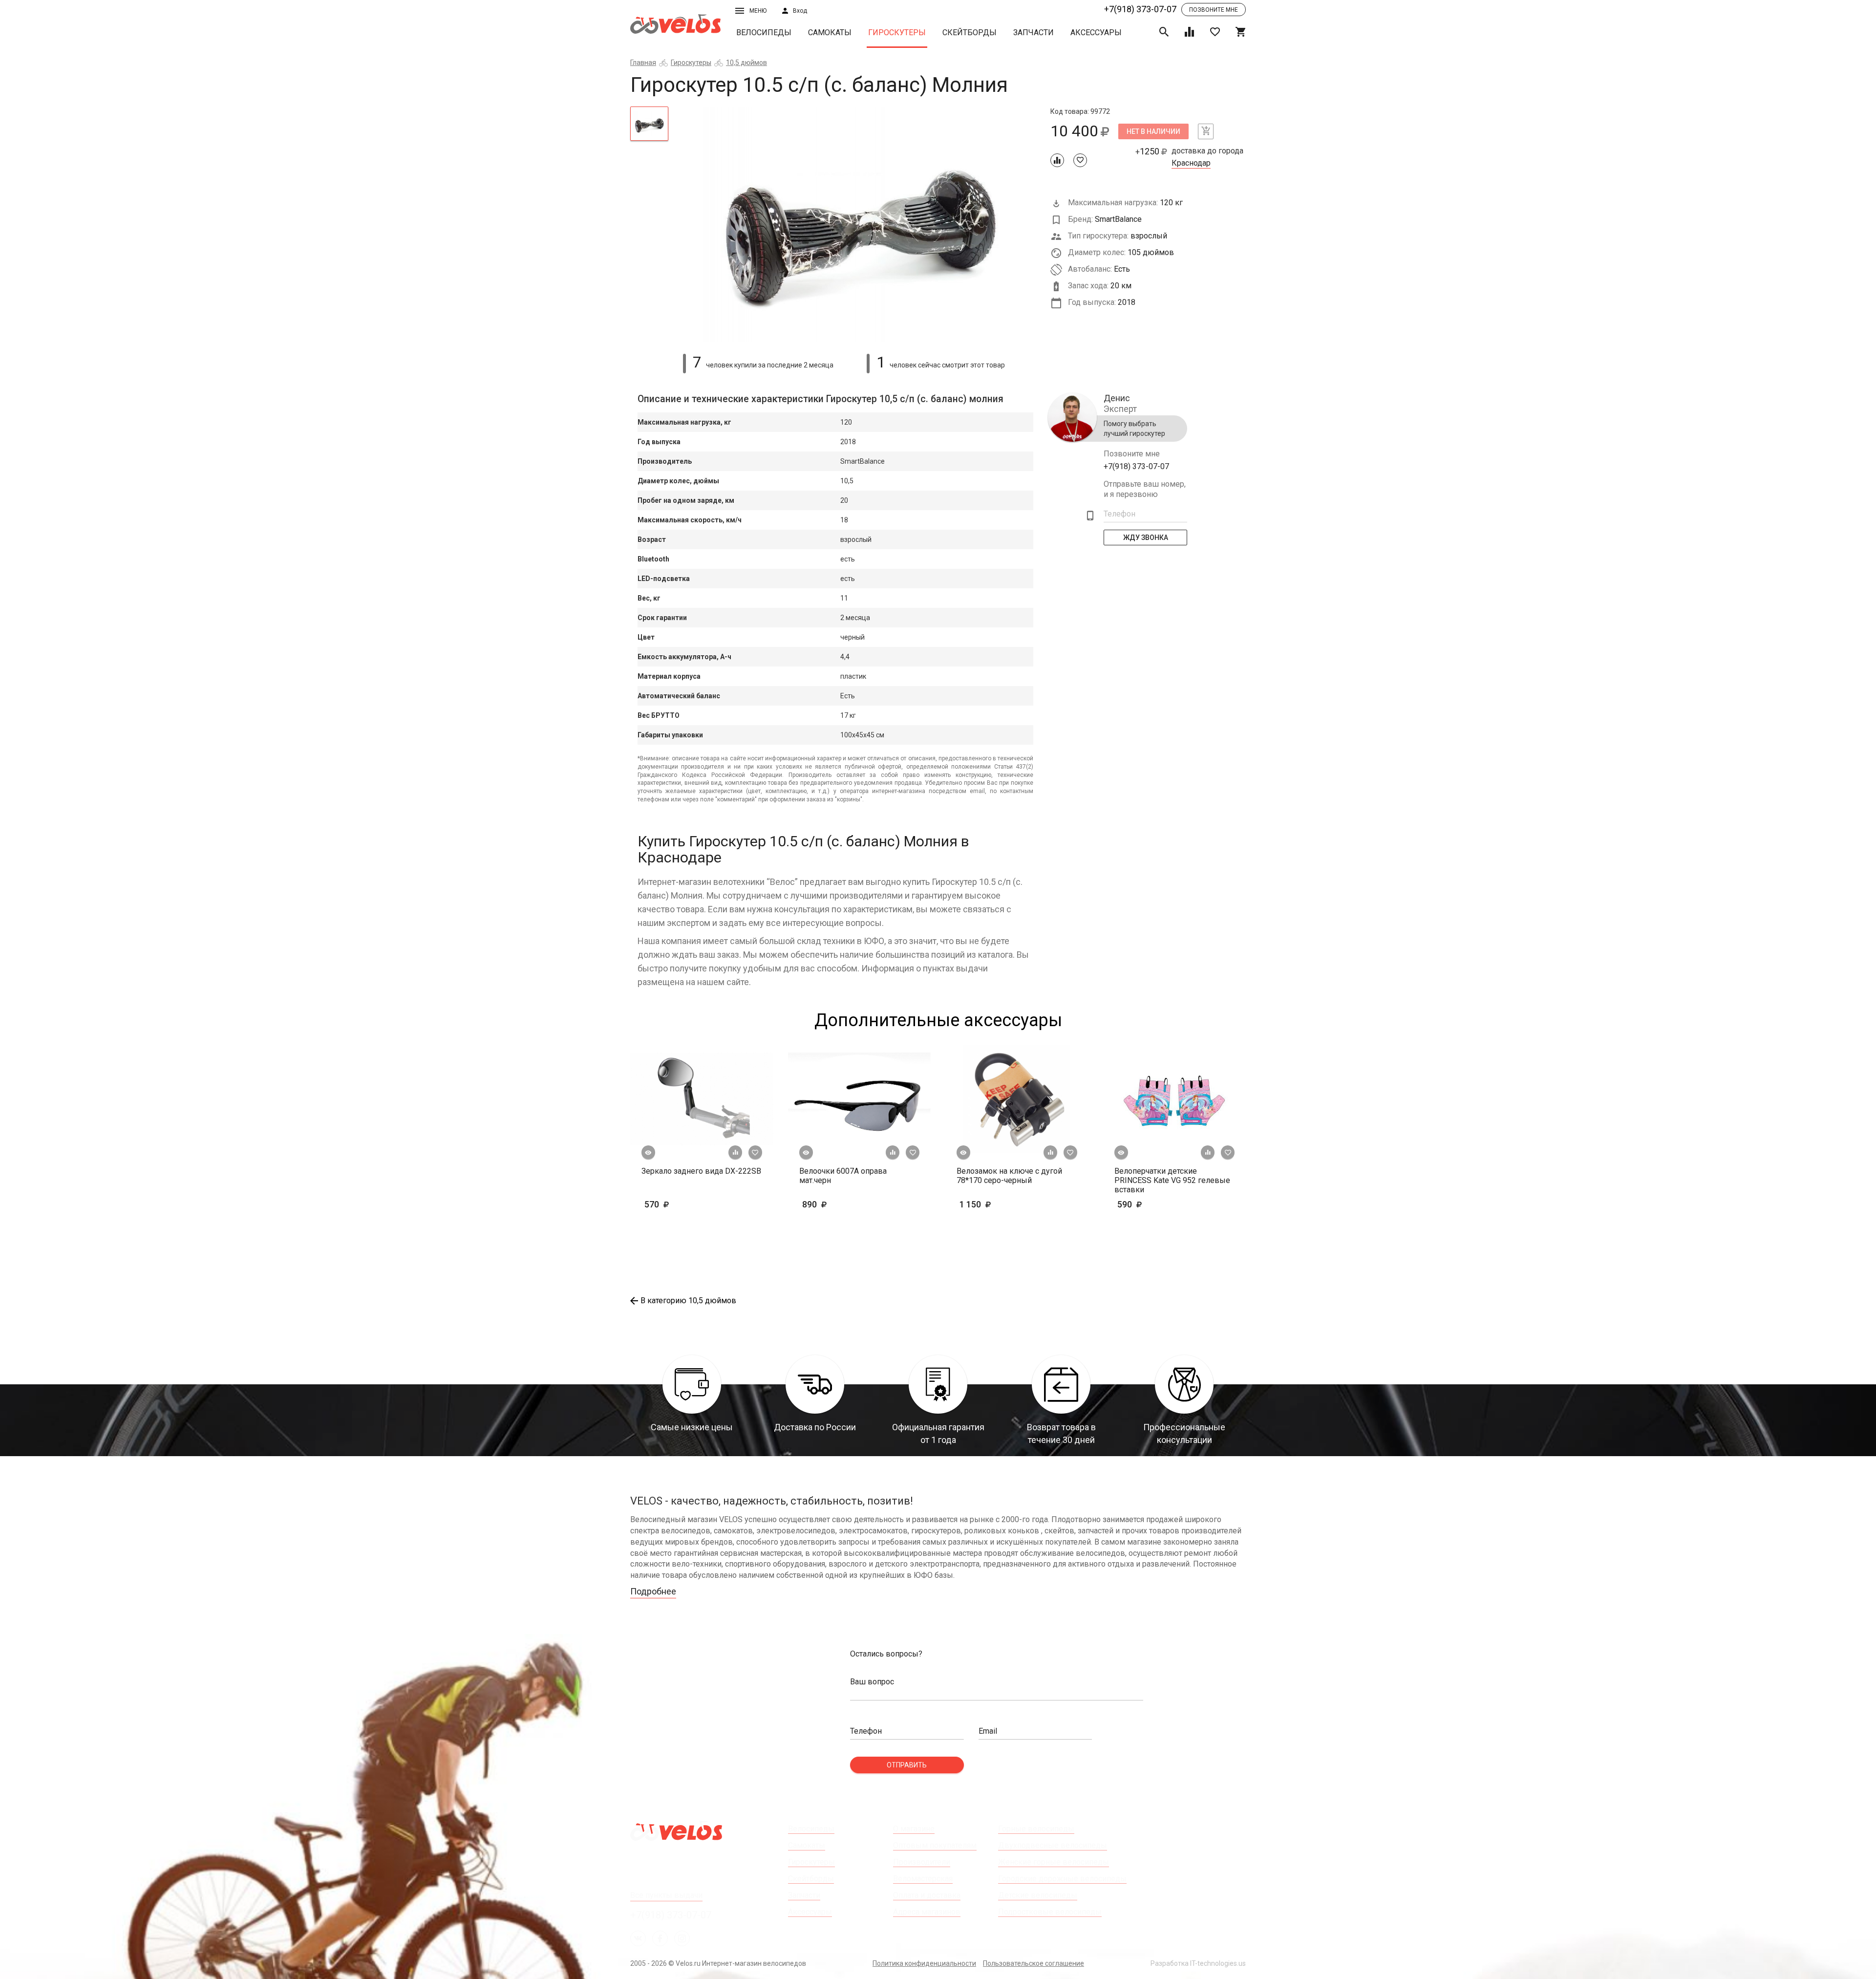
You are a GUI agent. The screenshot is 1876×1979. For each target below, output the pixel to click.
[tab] (649, 124)
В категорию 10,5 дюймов (688, 1301)
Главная (643, 63)
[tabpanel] (860, 224)
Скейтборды (970, 32)
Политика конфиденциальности (924, 1963)
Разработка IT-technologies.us (1198, 1963)
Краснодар (1191, 163)
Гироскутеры (897, 32)
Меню (758, 11)
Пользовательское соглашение (1034, 1963)
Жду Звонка (1146, 538)
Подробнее (653, 1591)
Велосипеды (764, 32)
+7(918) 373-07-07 (1140, 9)
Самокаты (830, 32)
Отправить (907, 1765)
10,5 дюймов (746, 63)
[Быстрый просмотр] (648, 1153)
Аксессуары (1096, 32)
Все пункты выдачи (666, 1895)
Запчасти (1034, 32)
